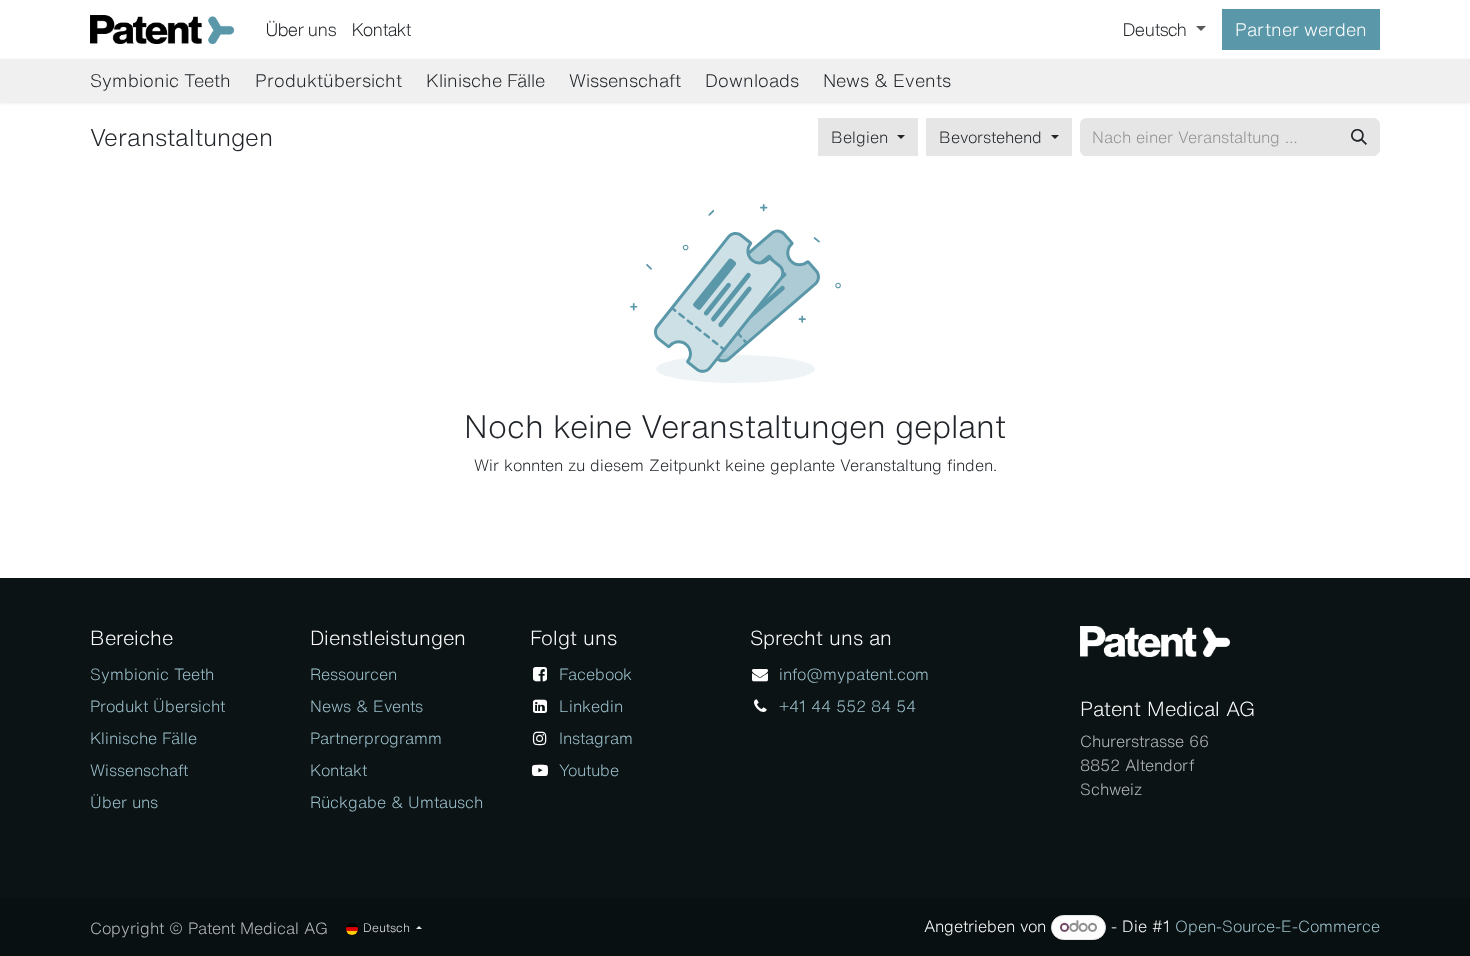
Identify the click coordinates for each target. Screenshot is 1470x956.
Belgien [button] (862, 137)
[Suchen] (1359, 137)
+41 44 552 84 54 (847, 706)
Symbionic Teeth (152, 674)
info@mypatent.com (854, 674)
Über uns (124, 802)
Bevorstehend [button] (993, 137)
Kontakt (338, 770)
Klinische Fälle (143, 738)
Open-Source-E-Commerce (1277, 926)
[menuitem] (301, 29)
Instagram (596, 738)
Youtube (589, 770)
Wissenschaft (139, 770)
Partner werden (1301, 29)
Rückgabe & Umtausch (396, 802)
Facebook (595, 674)
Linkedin (591, 706)
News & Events (366, 706)
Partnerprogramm (376, 738)
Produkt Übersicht (157, 706)
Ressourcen (353, 674)
